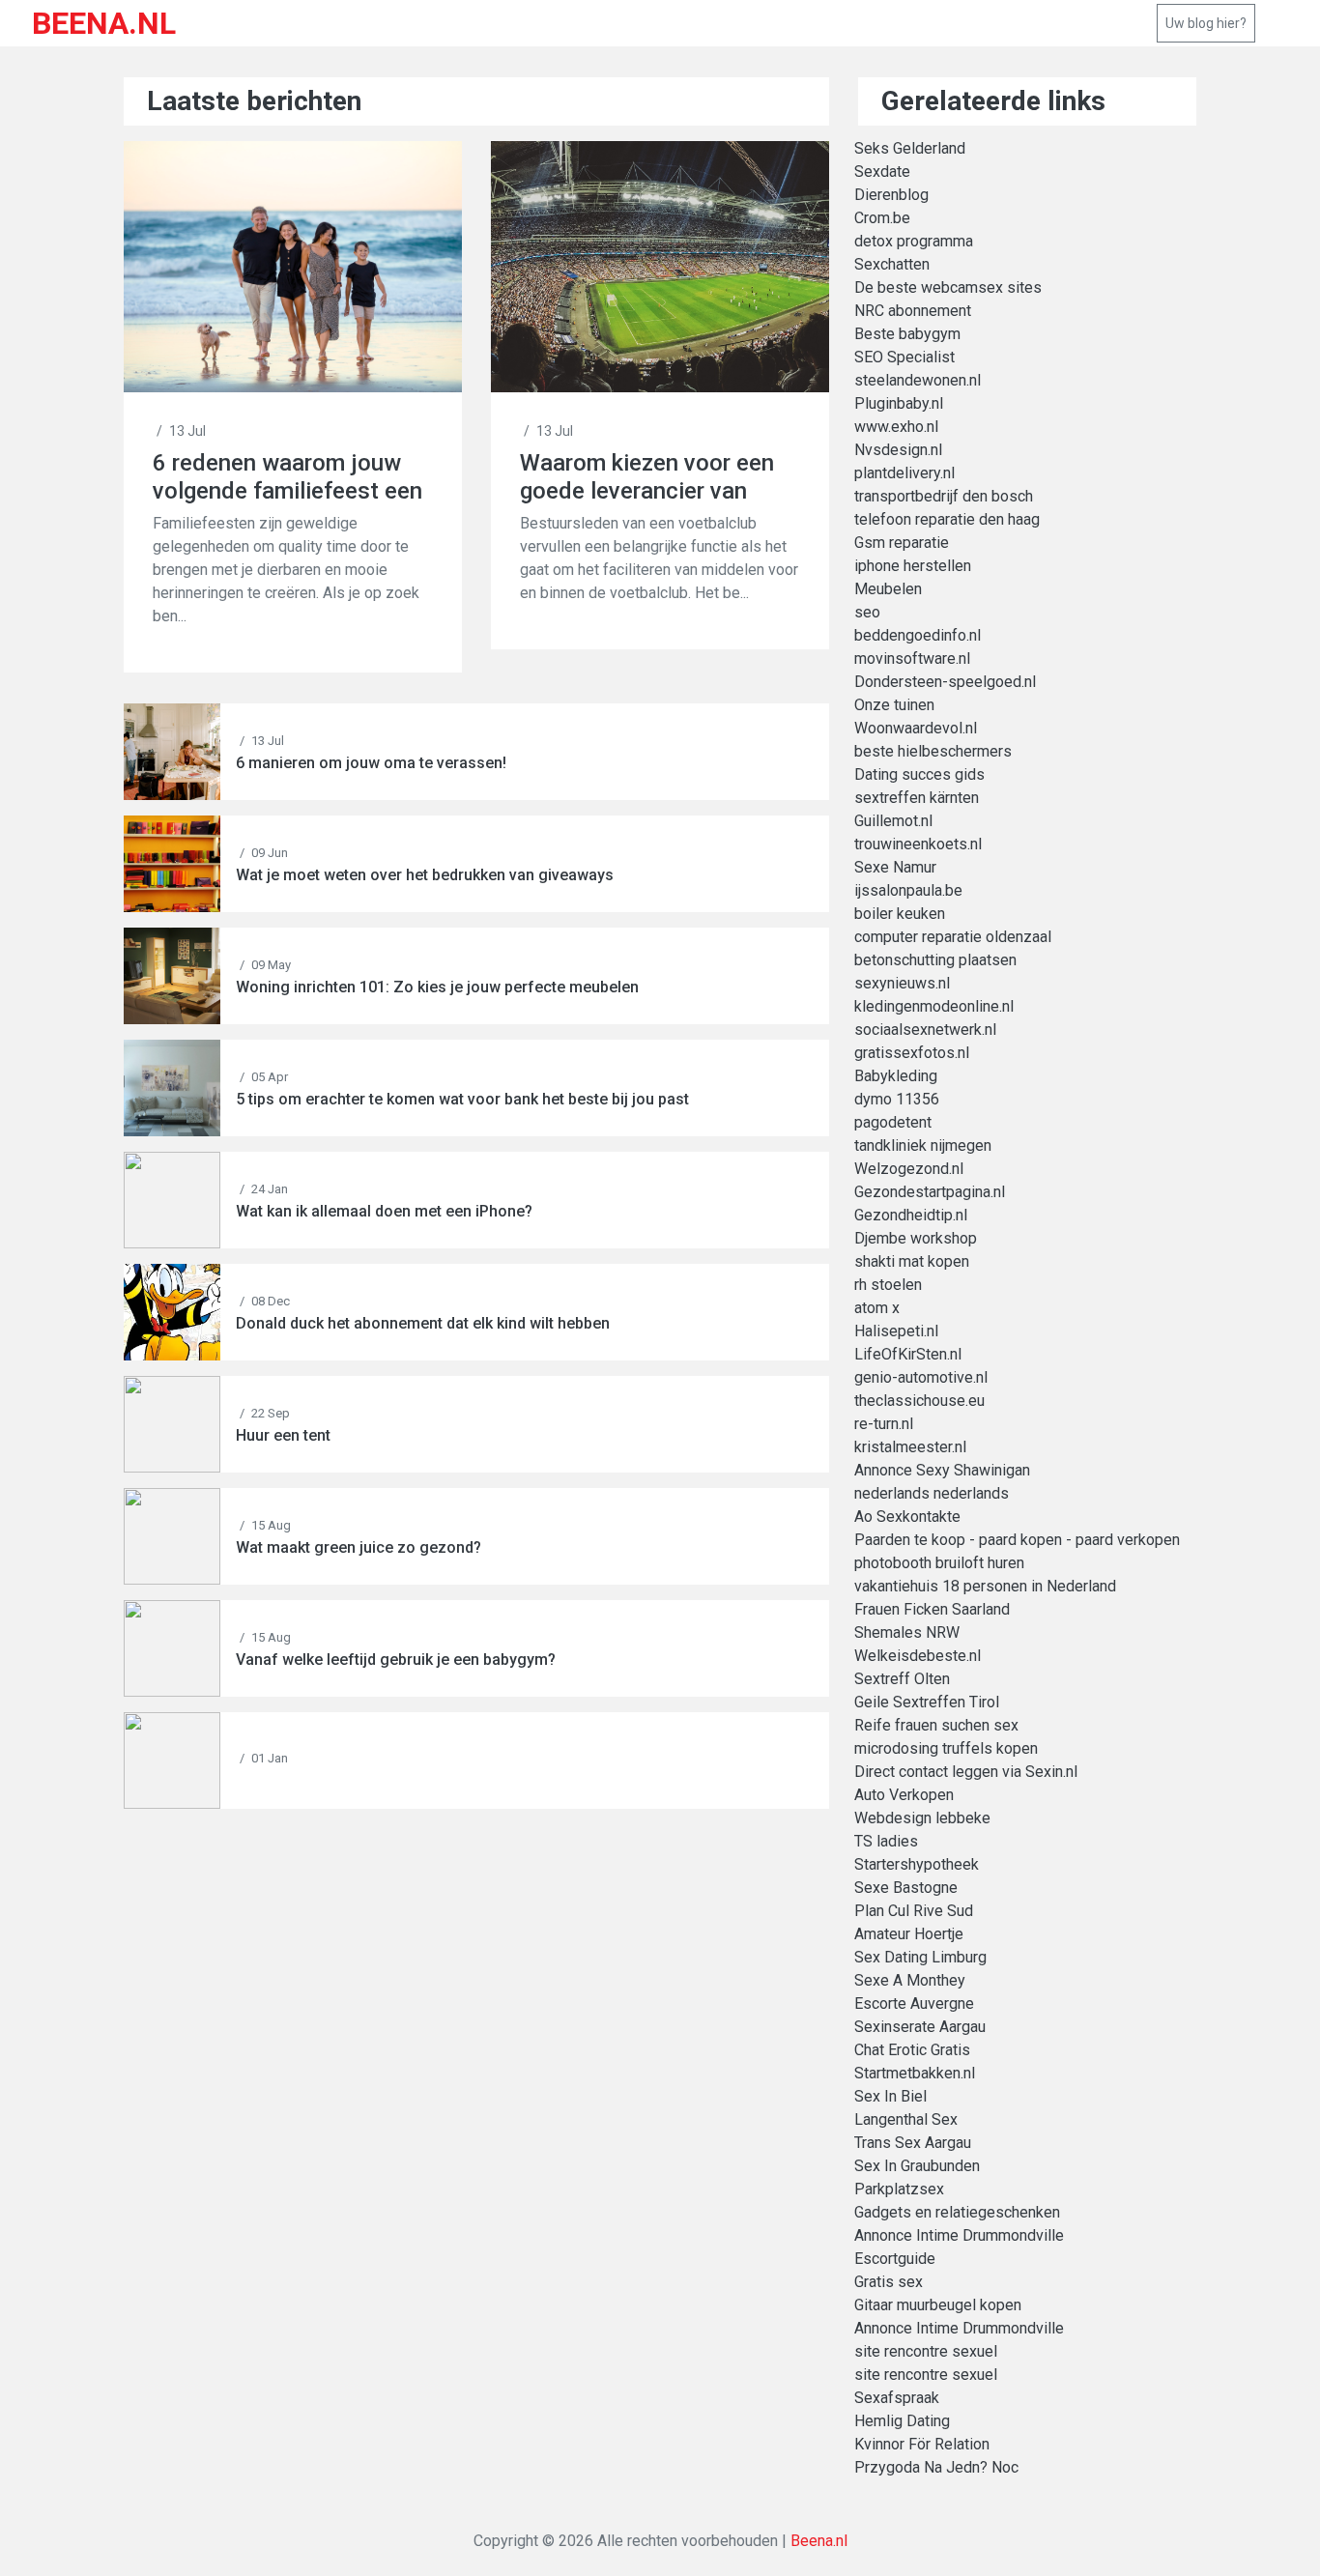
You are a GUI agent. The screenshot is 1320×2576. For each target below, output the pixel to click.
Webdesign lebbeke (922, 1818)
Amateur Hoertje (909, 1934)
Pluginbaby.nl (899, 403)
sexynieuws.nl (902, 983)
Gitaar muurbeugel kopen (938, 2305)
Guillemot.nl (893, 821)
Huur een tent (283, 1435)
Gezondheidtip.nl (911, 1215)
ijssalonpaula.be (908, 890)
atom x (877, 1308)
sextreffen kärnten (917, 798)
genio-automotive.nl (921, 1377)
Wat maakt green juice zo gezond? (359, 1547)
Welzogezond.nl (909, 1169)
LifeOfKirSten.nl (908, 1354)
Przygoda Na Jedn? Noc (936, 2467)
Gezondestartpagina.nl (930, 1192)
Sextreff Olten (902, 1679)
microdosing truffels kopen (946, 1748)
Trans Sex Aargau (913, 2143)
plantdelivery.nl (904, 473)
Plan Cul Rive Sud (914, 1911)
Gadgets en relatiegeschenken (957, 2212)
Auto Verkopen (904, 1795)
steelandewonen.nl (918, 380)
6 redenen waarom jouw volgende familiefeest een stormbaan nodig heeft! (287, 477)
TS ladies (886, 1841)
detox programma (914, 241)
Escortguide (895, 2259)
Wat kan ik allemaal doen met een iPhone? (384, 1211)
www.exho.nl (896, 427)
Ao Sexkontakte (907, 1517)
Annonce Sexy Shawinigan (942, 1470)
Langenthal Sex (906, 2119)
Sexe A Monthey (910, 1980)
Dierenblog (891, 195)
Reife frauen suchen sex (936, 1725)
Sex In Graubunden (917, 2166)
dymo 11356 (897, 1099)
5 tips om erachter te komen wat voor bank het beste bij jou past (462, 1099)
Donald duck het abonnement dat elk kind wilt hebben (423, 1323)
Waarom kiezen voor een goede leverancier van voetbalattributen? (647, 477)
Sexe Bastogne (906, 1888)
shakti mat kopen (912, 1261)
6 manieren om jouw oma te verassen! (371, 763)
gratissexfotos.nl (912, 1053)
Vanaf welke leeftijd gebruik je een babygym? (396, 1660)
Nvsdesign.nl (898, 450)
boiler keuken (900, 914)
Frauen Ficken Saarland (932, 1609)
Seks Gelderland (910, 148)
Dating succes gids (919, 774)
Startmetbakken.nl (915, 2073)
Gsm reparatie (902, 543)
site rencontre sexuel (926, 2351)
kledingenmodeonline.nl (934, 1006)
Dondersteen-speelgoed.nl (945, 682)
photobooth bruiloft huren (939, 1563)
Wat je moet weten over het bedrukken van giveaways (425, 875)
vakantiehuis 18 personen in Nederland (985, 1586)
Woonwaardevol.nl (916, 728)
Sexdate (882, 172)
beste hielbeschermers (933, 751)
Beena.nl (819, 2541)
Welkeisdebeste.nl (918, 1656)
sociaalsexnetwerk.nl (925, 1030)
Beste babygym (907, 334)
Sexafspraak (897, 2398)
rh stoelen (888, 1285)
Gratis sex (889, 2282)
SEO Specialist (904, 357)
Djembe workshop (916, 1238)
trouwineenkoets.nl (918, 844)
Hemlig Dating (902, 2421)
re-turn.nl (884, 1424)
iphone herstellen (913, 566)
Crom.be (882, 218)
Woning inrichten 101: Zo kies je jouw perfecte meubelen (437, 987)
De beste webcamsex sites (948, 287)
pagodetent (893, 1122)
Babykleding (896, 1076)
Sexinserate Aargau (920, 2027)
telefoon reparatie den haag (947, 519)
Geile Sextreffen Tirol (927, 1702)
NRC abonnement (913, 311)
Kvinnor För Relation (922, 2444)
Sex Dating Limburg (920, 1957)
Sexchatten (892, 264)
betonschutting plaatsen (935, 960)
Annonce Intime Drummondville (959, 2235)
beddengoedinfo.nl (918, 635)
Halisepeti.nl (896, 1331)
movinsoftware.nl (912, 658)
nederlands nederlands (932, 1493)
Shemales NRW (907, 1632)
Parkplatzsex (899, 2189)
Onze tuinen (894, 705)
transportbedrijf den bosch (944, 496)
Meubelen (888, 589)
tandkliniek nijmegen (923, 1145)
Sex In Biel (890, 2096)
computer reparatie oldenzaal (953, 937)
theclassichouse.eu (919, 1401)
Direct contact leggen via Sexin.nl (966, 1772)
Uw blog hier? (1206, 23)
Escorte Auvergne (914, 2004)
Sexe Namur (895, 867)
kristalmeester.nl (910, 1447)
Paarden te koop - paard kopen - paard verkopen (1017, 1540)
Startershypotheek (917, 1864)
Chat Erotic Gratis (912, 2050)
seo (867, 612)
